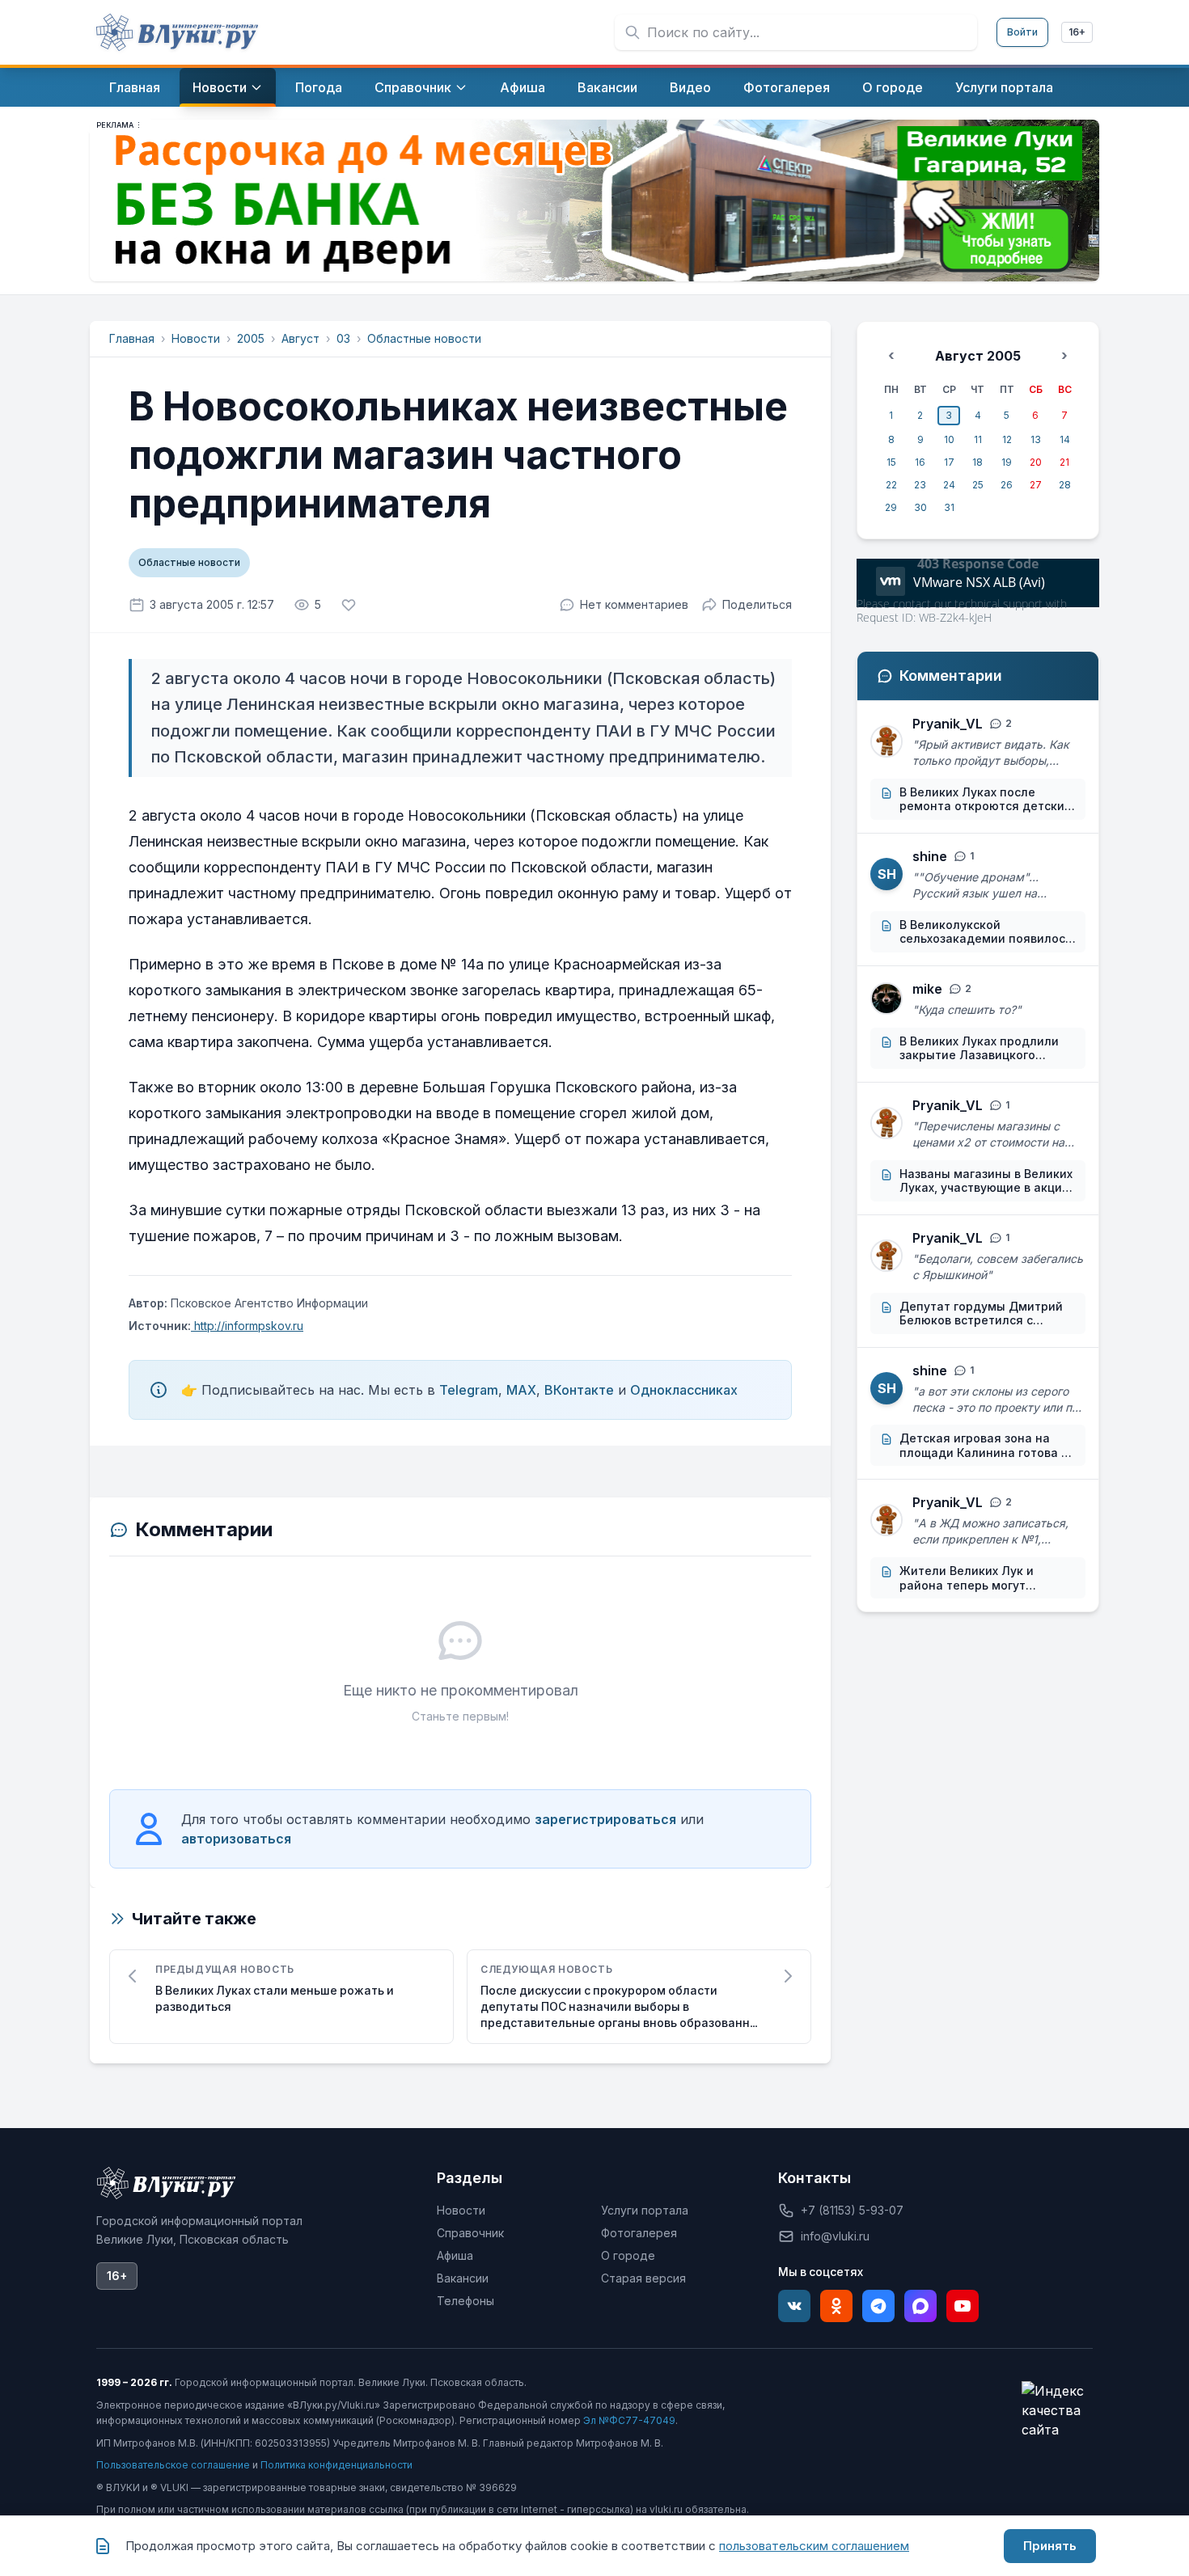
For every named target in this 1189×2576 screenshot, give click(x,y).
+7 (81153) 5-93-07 (852, 2210)
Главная (132, 338)
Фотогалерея (639, 2233)
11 (978, 439)
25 (978, 485)
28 (1065, 485)
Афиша (455, 2255)
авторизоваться (236, 1839)
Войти (1022, 32)
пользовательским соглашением (814, 2546)
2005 (251, 338)
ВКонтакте (579, 1390)
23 (920, 485)
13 (1036, 439)
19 (1007, 462)
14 (1065, 439)
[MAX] (920, 2306)
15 (891, 462)
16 (920, 462)
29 (891, 507)
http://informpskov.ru (247, 1326)
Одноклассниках (684, 1390)
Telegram (469, 1390)
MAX (521, 1390)
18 (977, 462)
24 (949, 485)
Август (300, 338)
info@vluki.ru (835, 2236)
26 (1007, 485)
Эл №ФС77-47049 (629, 2420)
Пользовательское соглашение (173, 2465)
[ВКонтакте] (794, 2306)
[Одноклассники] (836, 2306)
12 (1007, 439)
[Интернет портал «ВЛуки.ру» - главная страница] (177, 32)
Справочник (470, 2233)
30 (920, 507)
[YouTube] (963, 2306)
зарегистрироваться (605, 1819)
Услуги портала (645, 2210)
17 (949, 462)
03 (343, 338)
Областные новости (424, 338)
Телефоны (465, 2301)
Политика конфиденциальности (336, 2465)
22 (891, 485)
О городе (628, 2255)
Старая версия (643, 2278)
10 (949, 439)
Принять (1050, 2546)
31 (949, 507)
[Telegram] (878, 2306)
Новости (196, 338)
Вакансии (463, 2278)
